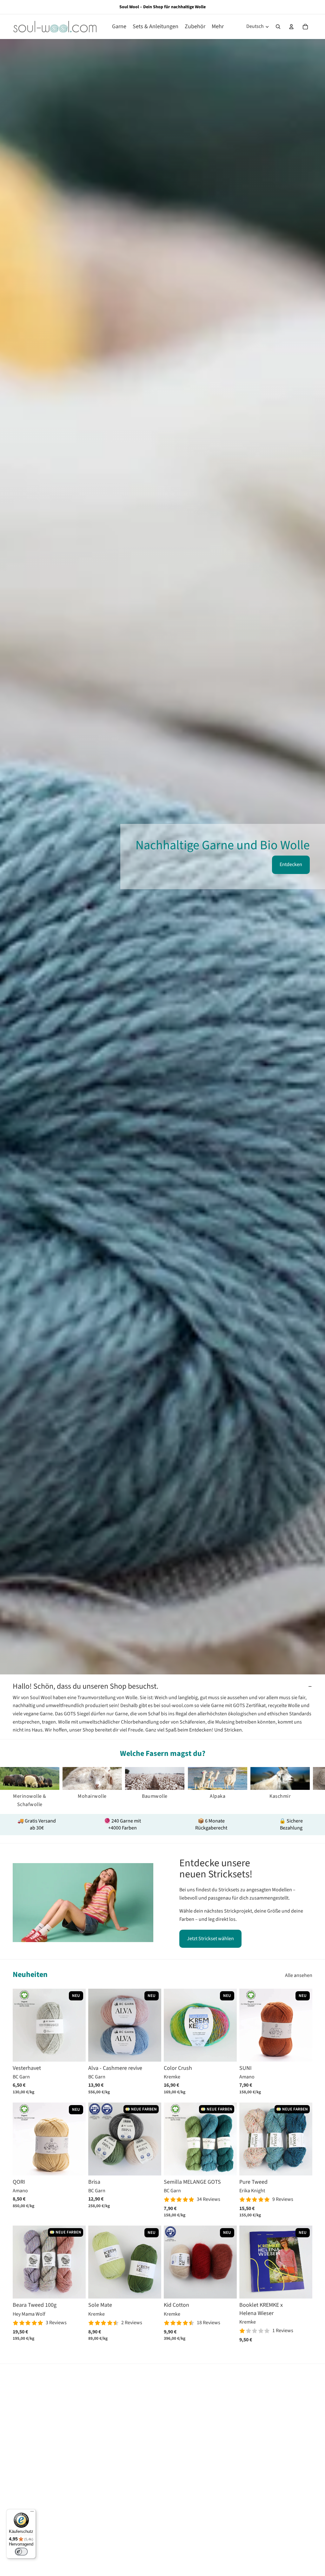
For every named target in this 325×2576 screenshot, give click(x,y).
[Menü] (32, 2513)
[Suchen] (278, 27)
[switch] (21, 2552)
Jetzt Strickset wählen (210, 1939)
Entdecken (291, 864)
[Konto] (291, 27)
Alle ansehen (299, 1975)
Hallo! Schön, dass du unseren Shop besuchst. (86, 1686)
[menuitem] (218, 26)
